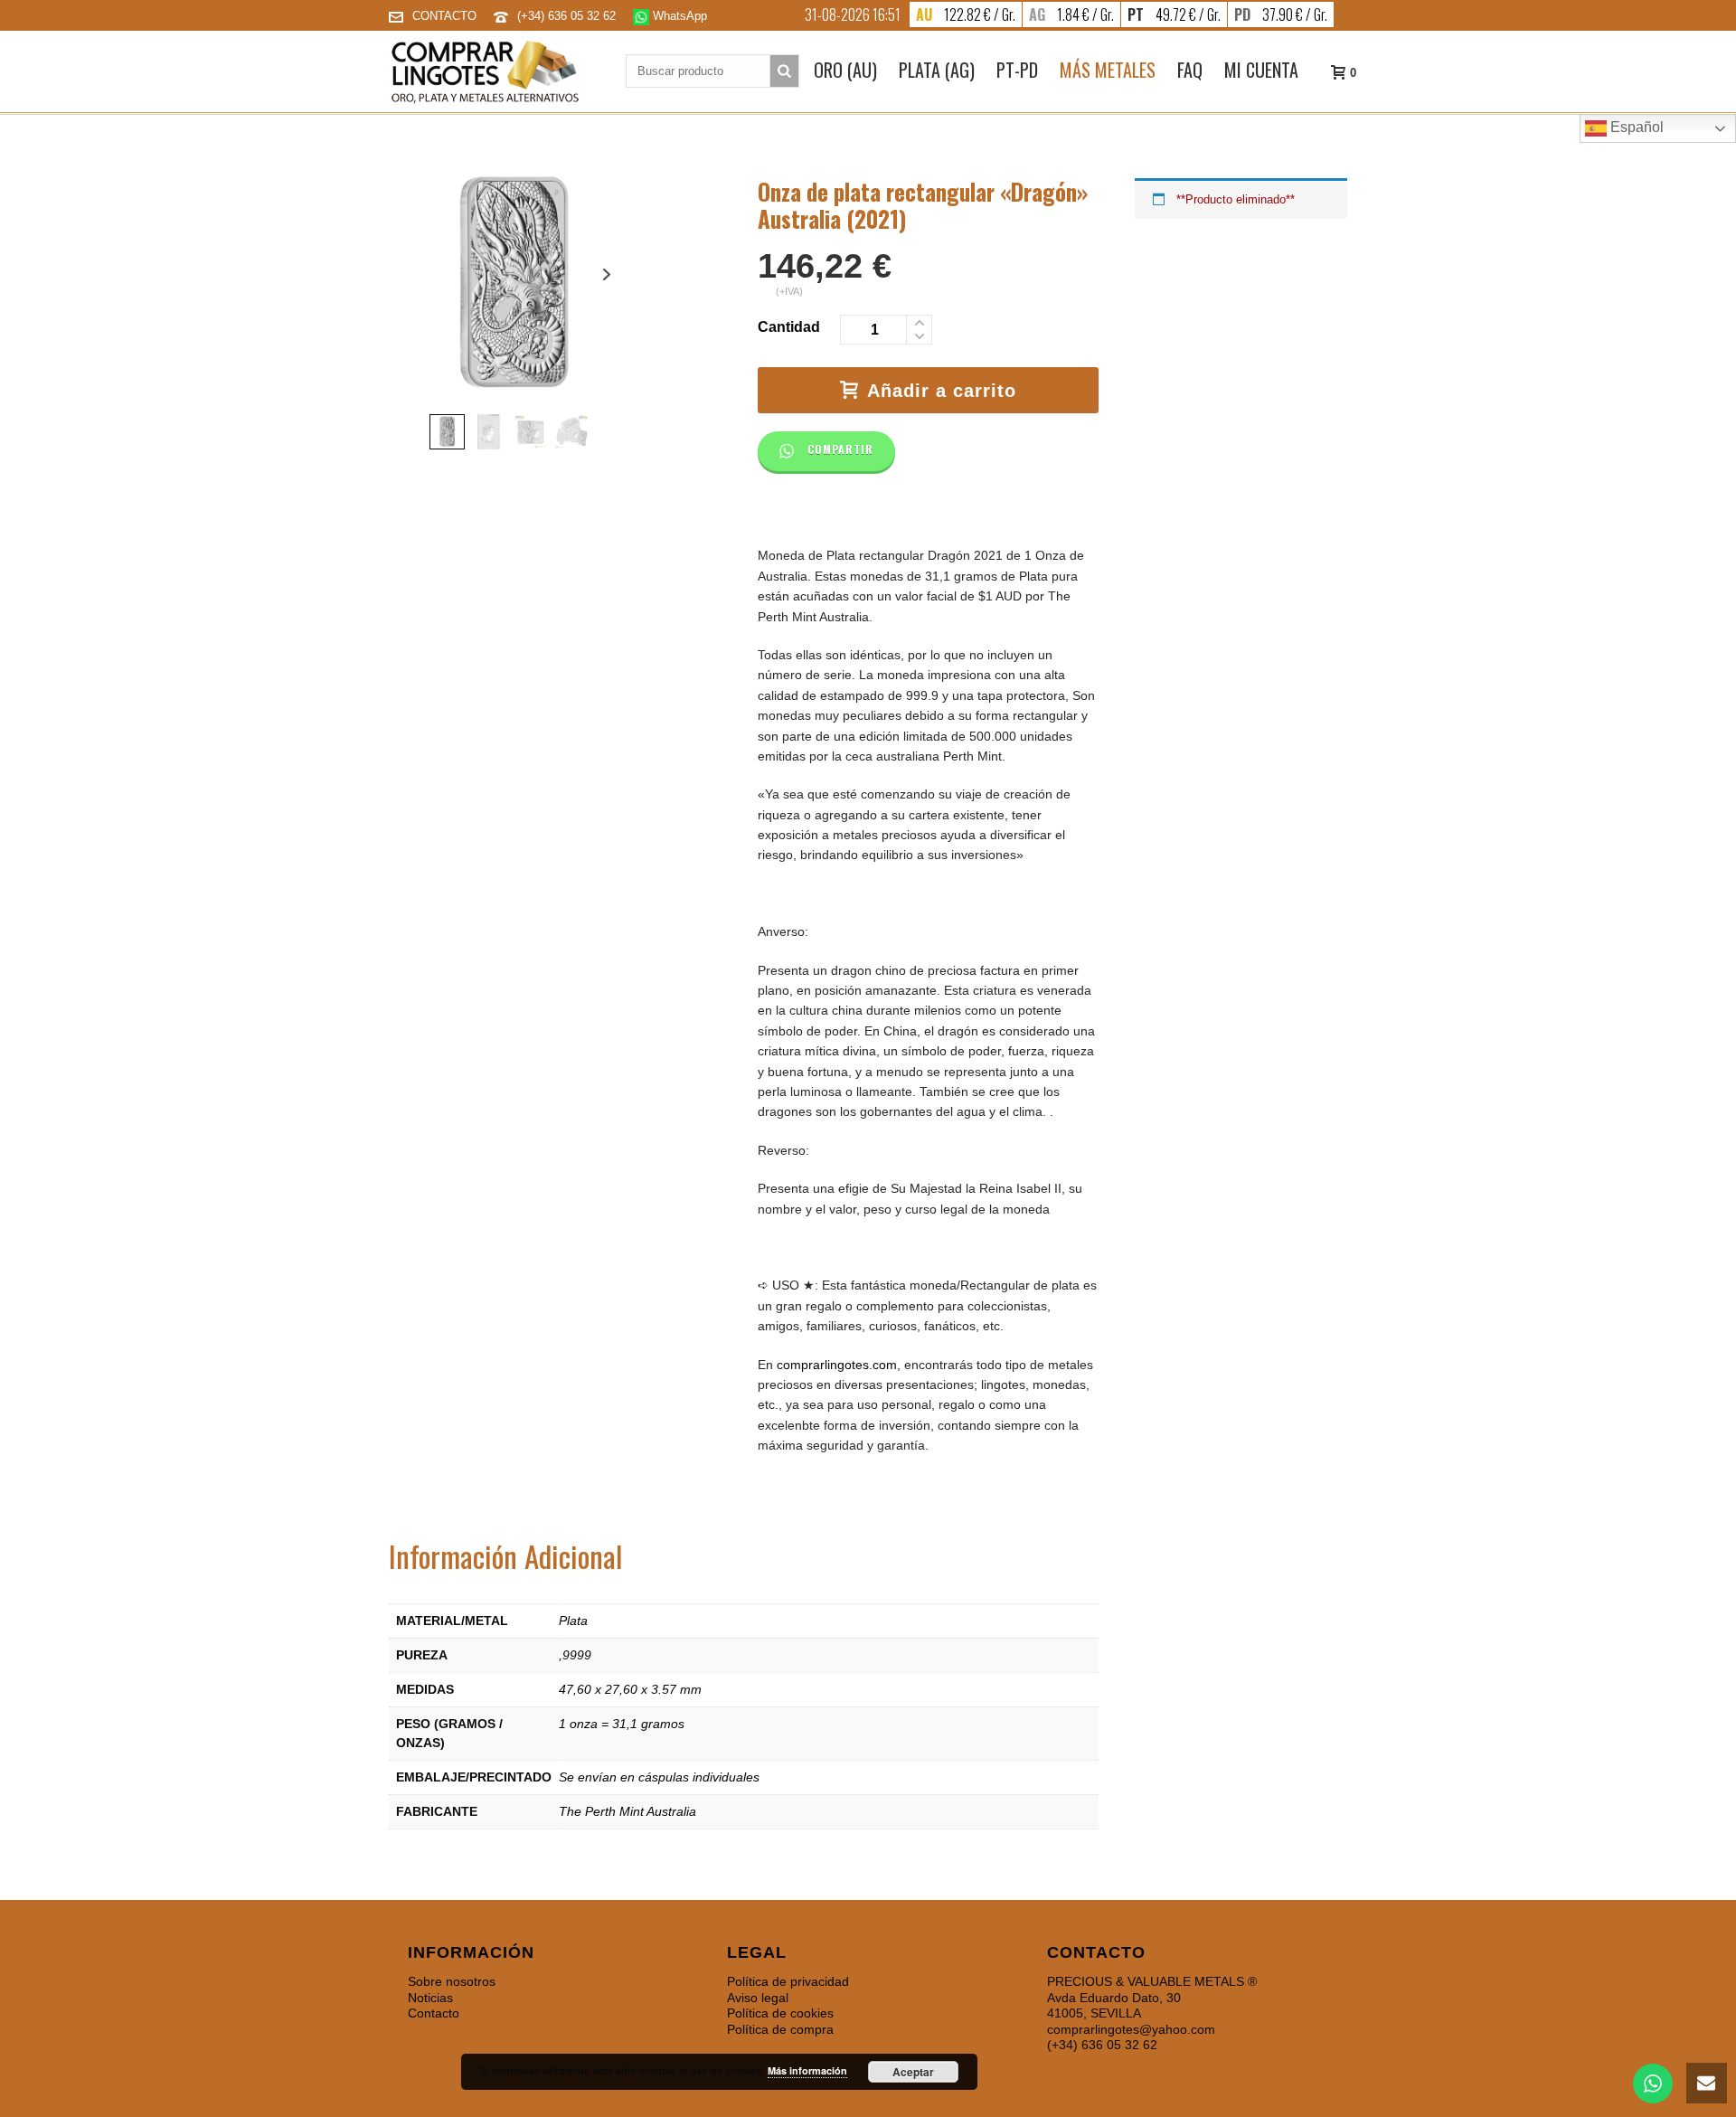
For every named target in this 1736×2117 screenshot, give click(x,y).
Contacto (434, 2013)
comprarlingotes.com (837, 1365)
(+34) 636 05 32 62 (568, 16)
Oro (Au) (845, 70)
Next (607, 274)
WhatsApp (678, 16)
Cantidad (789, 327)
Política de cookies (780, 2013)
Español (1635, 127)
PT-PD (1017, 70)
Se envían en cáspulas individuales (659, 1777)
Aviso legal (758, 1998)
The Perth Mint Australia (627, 1811)
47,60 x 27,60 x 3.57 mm (630, 1689)
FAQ (1190, 70)
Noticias (430, 1998)
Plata (573, 1621)
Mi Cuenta (1261, 70)
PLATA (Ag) (937, 70)
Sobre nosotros (452, 1981)
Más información (807, 2070)
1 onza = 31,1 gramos (622, 1724)
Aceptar (913, 2072)
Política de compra (780, 2029)
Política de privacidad (788, 1981)
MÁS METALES (1108, 70)
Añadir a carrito (942, 391)
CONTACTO (444, 16)
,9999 (575, 1655)
